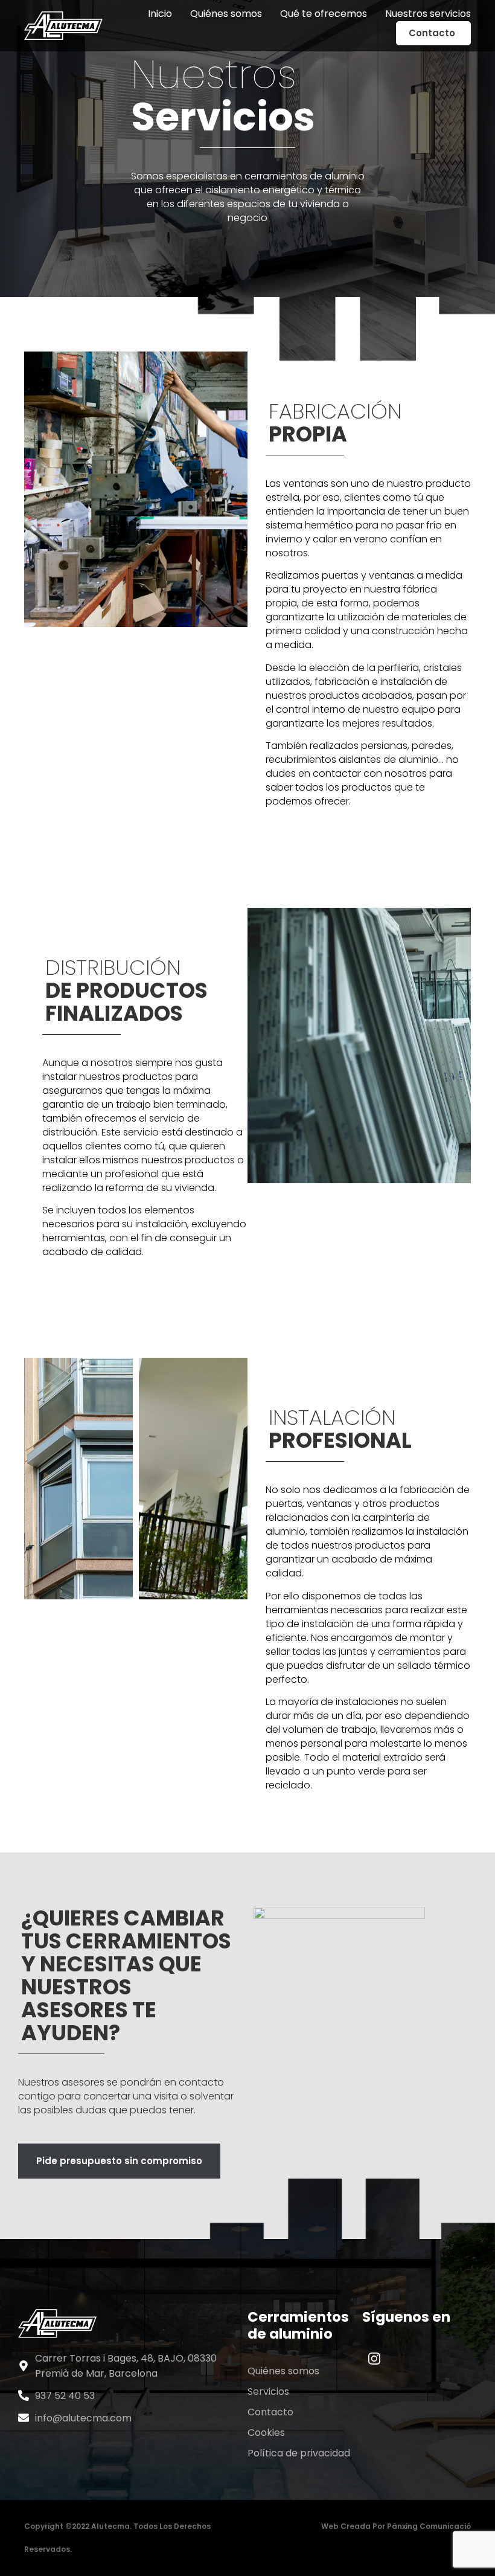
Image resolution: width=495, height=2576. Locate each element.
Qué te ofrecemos (324, 14)
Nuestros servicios (428, 14)
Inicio (160, 14)
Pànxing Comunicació (429, 2526)
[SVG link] (374, 2359)
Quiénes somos (226, 14)
